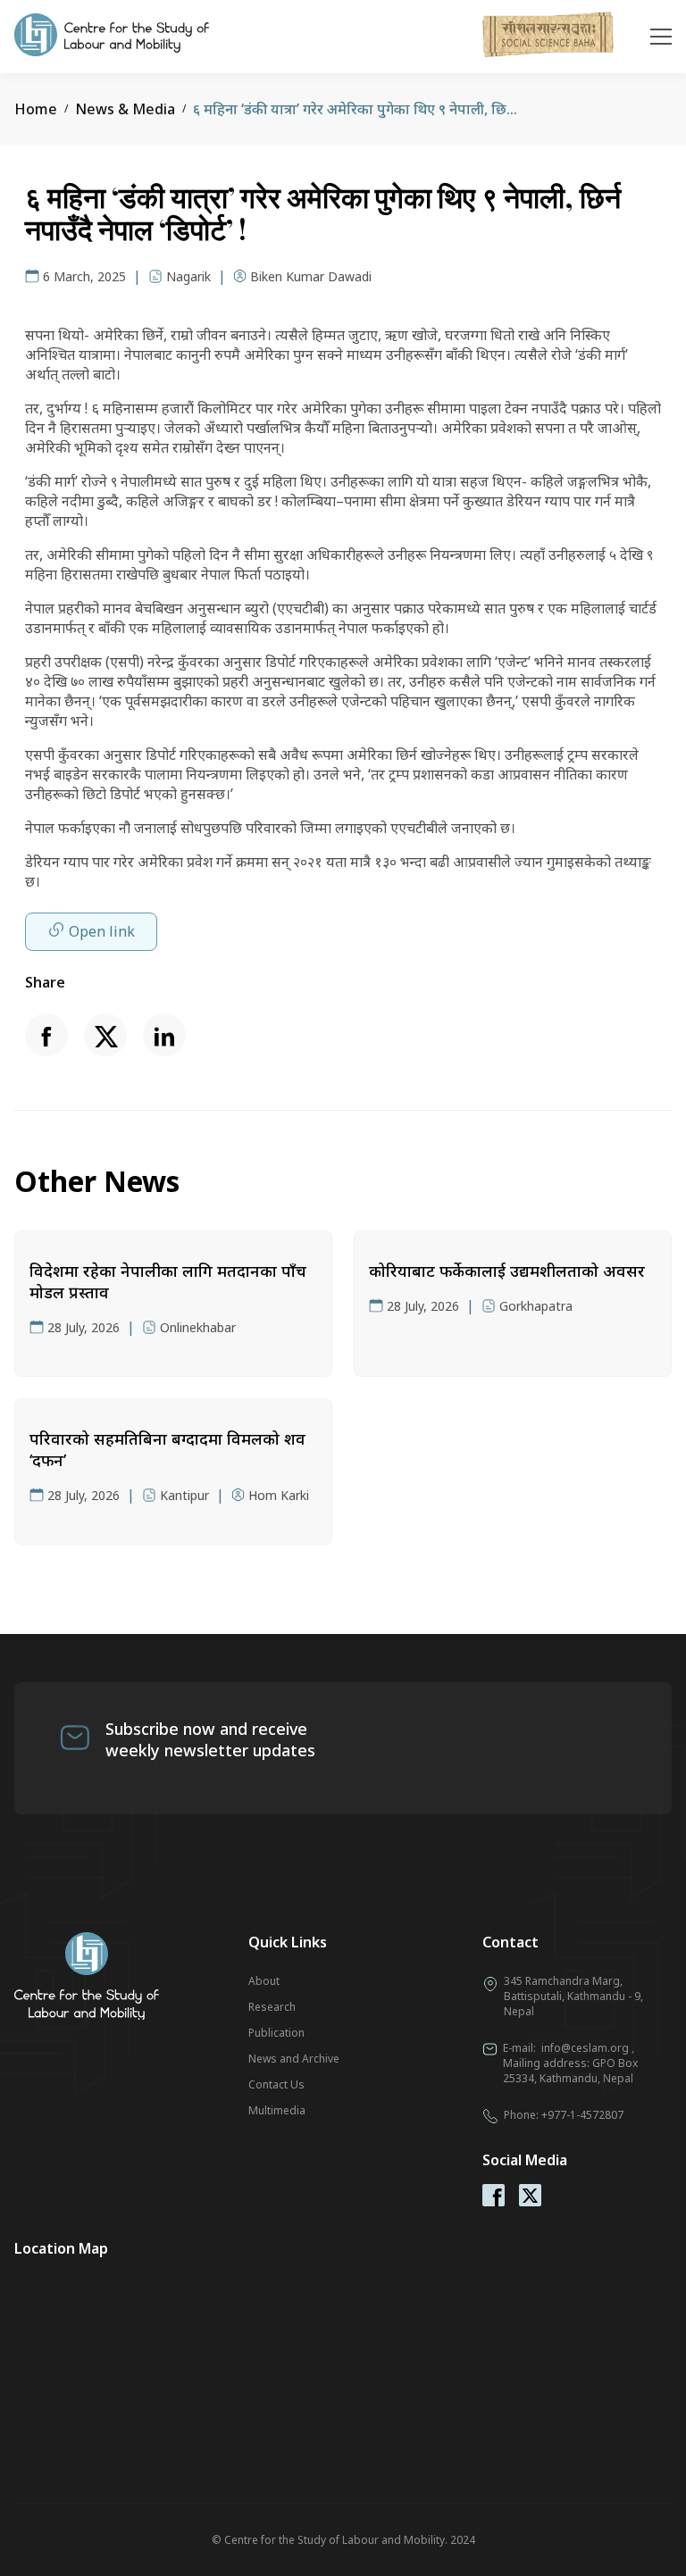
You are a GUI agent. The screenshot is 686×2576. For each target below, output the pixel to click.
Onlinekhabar (198, 1327)
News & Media (125, 109)
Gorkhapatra (536, 1306)
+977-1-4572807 (582, 2115)
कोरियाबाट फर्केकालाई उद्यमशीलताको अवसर (507, 1271)
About (264, 1981)
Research (272, 2007)
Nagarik (188, 276)
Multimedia (277, 2110)
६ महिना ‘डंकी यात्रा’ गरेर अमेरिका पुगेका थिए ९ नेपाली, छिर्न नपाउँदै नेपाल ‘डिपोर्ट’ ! (416, 109)
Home (36, 109)
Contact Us (276, 2084)
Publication (276, 2033)
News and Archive (294, 2059)
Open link (102, 931)
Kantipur (184, 1495)
